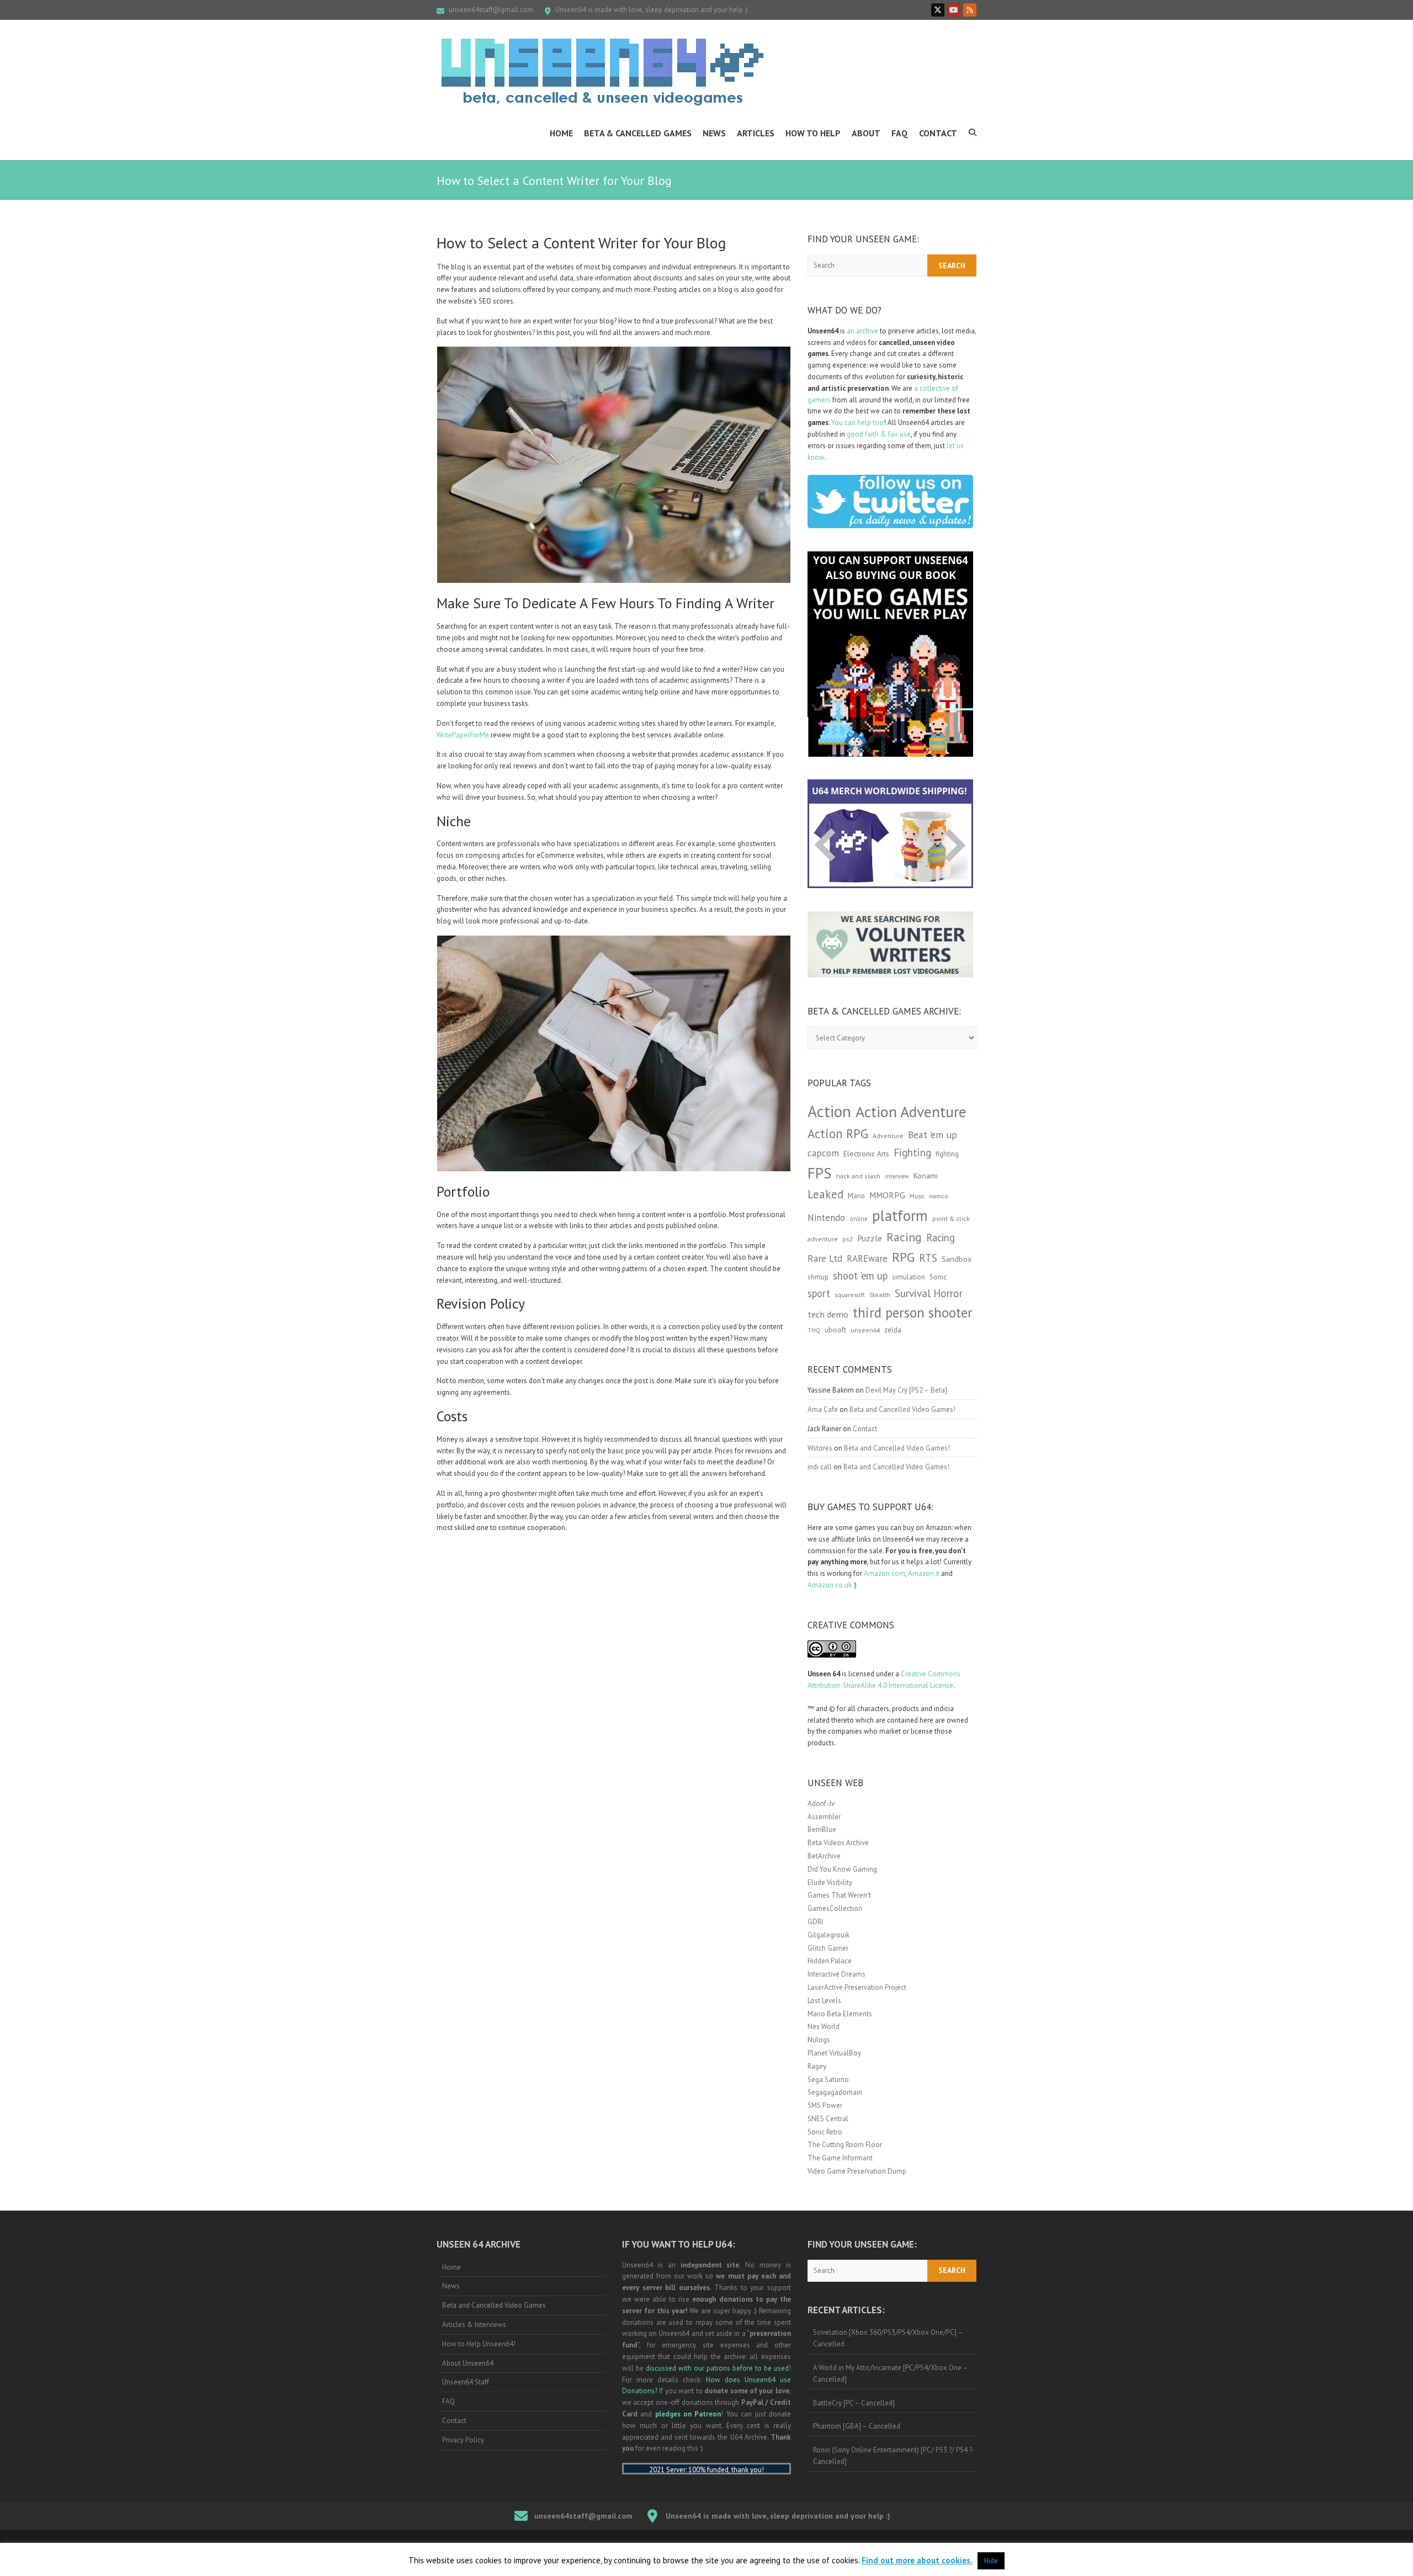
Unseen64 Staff (466, 2382)
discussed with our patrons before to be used (717, 2368)
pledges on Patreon (688, 2414)
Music (917, 1196)
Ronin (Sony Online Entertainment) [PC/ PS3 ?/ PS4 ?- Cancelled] (894, 2456)
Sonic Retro (825, 2132)
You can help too (857, 423)
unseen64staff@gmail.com (491, 10)
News (714, 133)
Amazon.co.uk (830, 1585)
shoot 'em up (860, 1276)
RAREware (867, 1258)
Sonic (938, 1277)
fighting (947, 1154)
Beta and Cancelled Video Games (494, 2305)
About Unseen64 (468, 2363)
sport (819, 1293)
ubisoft (835, 1330)
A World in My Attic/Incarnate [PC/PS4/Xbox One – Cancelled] (891, 2373)
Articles (756, 133)
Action (829, 1111)
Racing (904, 1237)
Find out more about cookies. (917, 2560)
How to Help (813, 133)
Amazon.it (924, 1573)
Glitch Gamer (828, 1948)
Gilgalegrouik (828, 1935)
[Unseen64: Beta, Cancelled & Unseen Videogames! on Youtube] (954, 10)
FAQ (900, 133)
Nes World (824, 2027)
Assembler (824, 1817)
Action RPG (838, 1133)
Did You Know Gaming (842, 1869)
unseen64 (865, 1330)
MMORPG (887, 1195)
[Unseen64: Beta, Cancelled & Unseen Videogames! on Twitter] (938, 10)
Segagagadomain (835, 2092)
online (859, 1219)
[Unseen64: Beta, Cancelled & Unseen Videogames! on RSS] (970, 10)
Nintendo (826, 1218)
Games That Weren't (839, 1895)
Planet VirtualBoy (834, 2053)
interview (897, 1176)
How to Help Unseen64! (479, 2344)
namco (939, 1196)
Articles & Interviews (474, 2325)
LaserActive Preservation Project (857, 1987)
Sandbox (957, 1259)
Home (561, 133)
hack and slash (858, 1176)
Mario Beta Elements (840, 2014)
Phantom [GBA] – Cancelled (857, 2426)
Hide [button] (991, 2561)
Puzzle (870, 1238)
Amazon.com (885, 1573)
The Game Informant (840, 2158)
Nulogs (819, 2040)
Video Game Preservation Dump (857, 2171)
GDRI (815, 1922)
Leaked (825, 1194)
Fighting (912, 1152)
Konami (926, 1175)
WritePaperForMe (463, 735)
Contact (938, 133)
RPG (903, 1257)
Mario (856, 1196)
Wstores (820, 1448)
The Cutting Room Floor (845, 2145)
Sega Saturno (828, 2080)
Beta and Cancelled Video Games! (902, 1409)
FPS (820, 1173)
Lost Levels (824, 2001)
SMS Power (825, 2105)
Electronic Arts (866, 1154)
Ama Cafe (823, 1409)
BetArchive (824, 1856)
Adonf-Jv (821, 1804)
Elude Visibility (830, 1882)
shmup (818, 1277)
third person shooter (913, 1312)
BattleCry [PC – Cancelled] (854, 2403)
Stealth (880, 1294)
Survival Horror (929, 1293)
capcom (823, 1153)
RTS (928, 1258)
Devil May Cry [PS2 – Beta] (906, 1390)
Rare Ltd (825, 1258)
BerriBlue (822, 1829)
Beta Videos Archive (838, 1843)
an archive (862, 331)
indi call (820, 1467)
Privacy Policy (463, 2440)
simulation (909, 1277)
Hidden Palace (830, 1961)
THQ (814, 1330)
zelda (893, 1330)
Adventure (888, 1136)
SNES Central (828, 2119)
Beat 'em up (933, 1135)
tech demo (828, 1314)
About (866, 133)
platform (900, 1215)
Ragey (817, 2066)
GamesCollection (835, 1908)
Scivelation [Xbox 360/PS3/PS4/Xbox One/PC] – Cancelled (888, 2338)
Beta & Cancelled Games (638, 133)
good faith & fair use (879, 434)
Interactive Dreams (836, 1974)
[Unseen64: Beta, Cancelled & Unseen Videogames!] (602, 72)
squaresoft (850, 1295)
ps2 (848, 1239)
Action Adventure (911, 1112)
